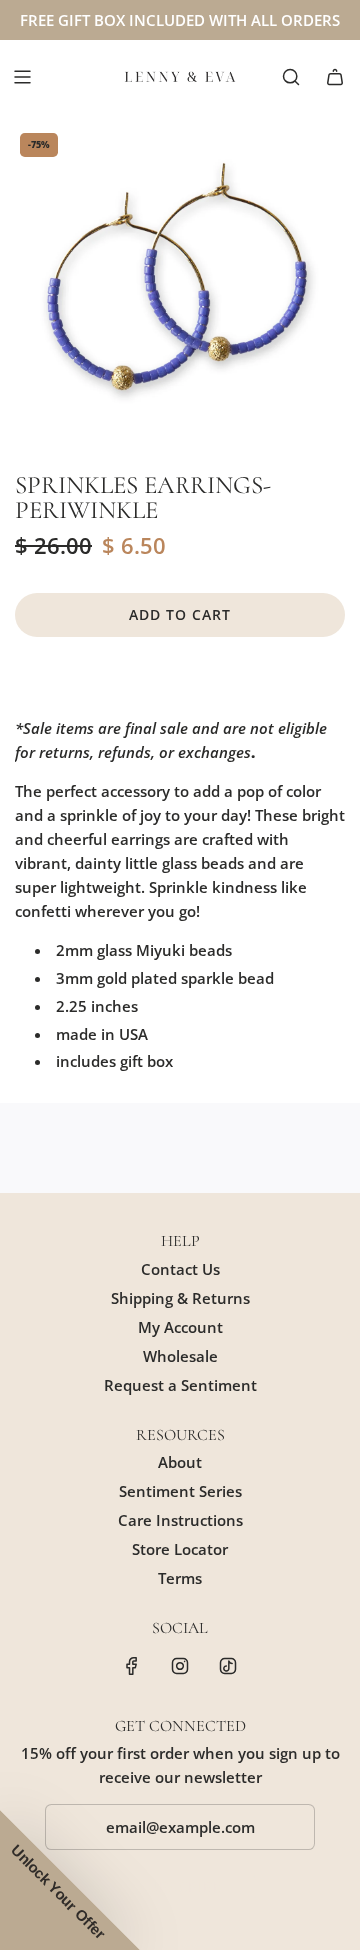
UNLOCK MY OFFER (236, 1035)
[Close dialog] (339, 876)
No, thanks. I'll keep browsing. (237, 1059)
